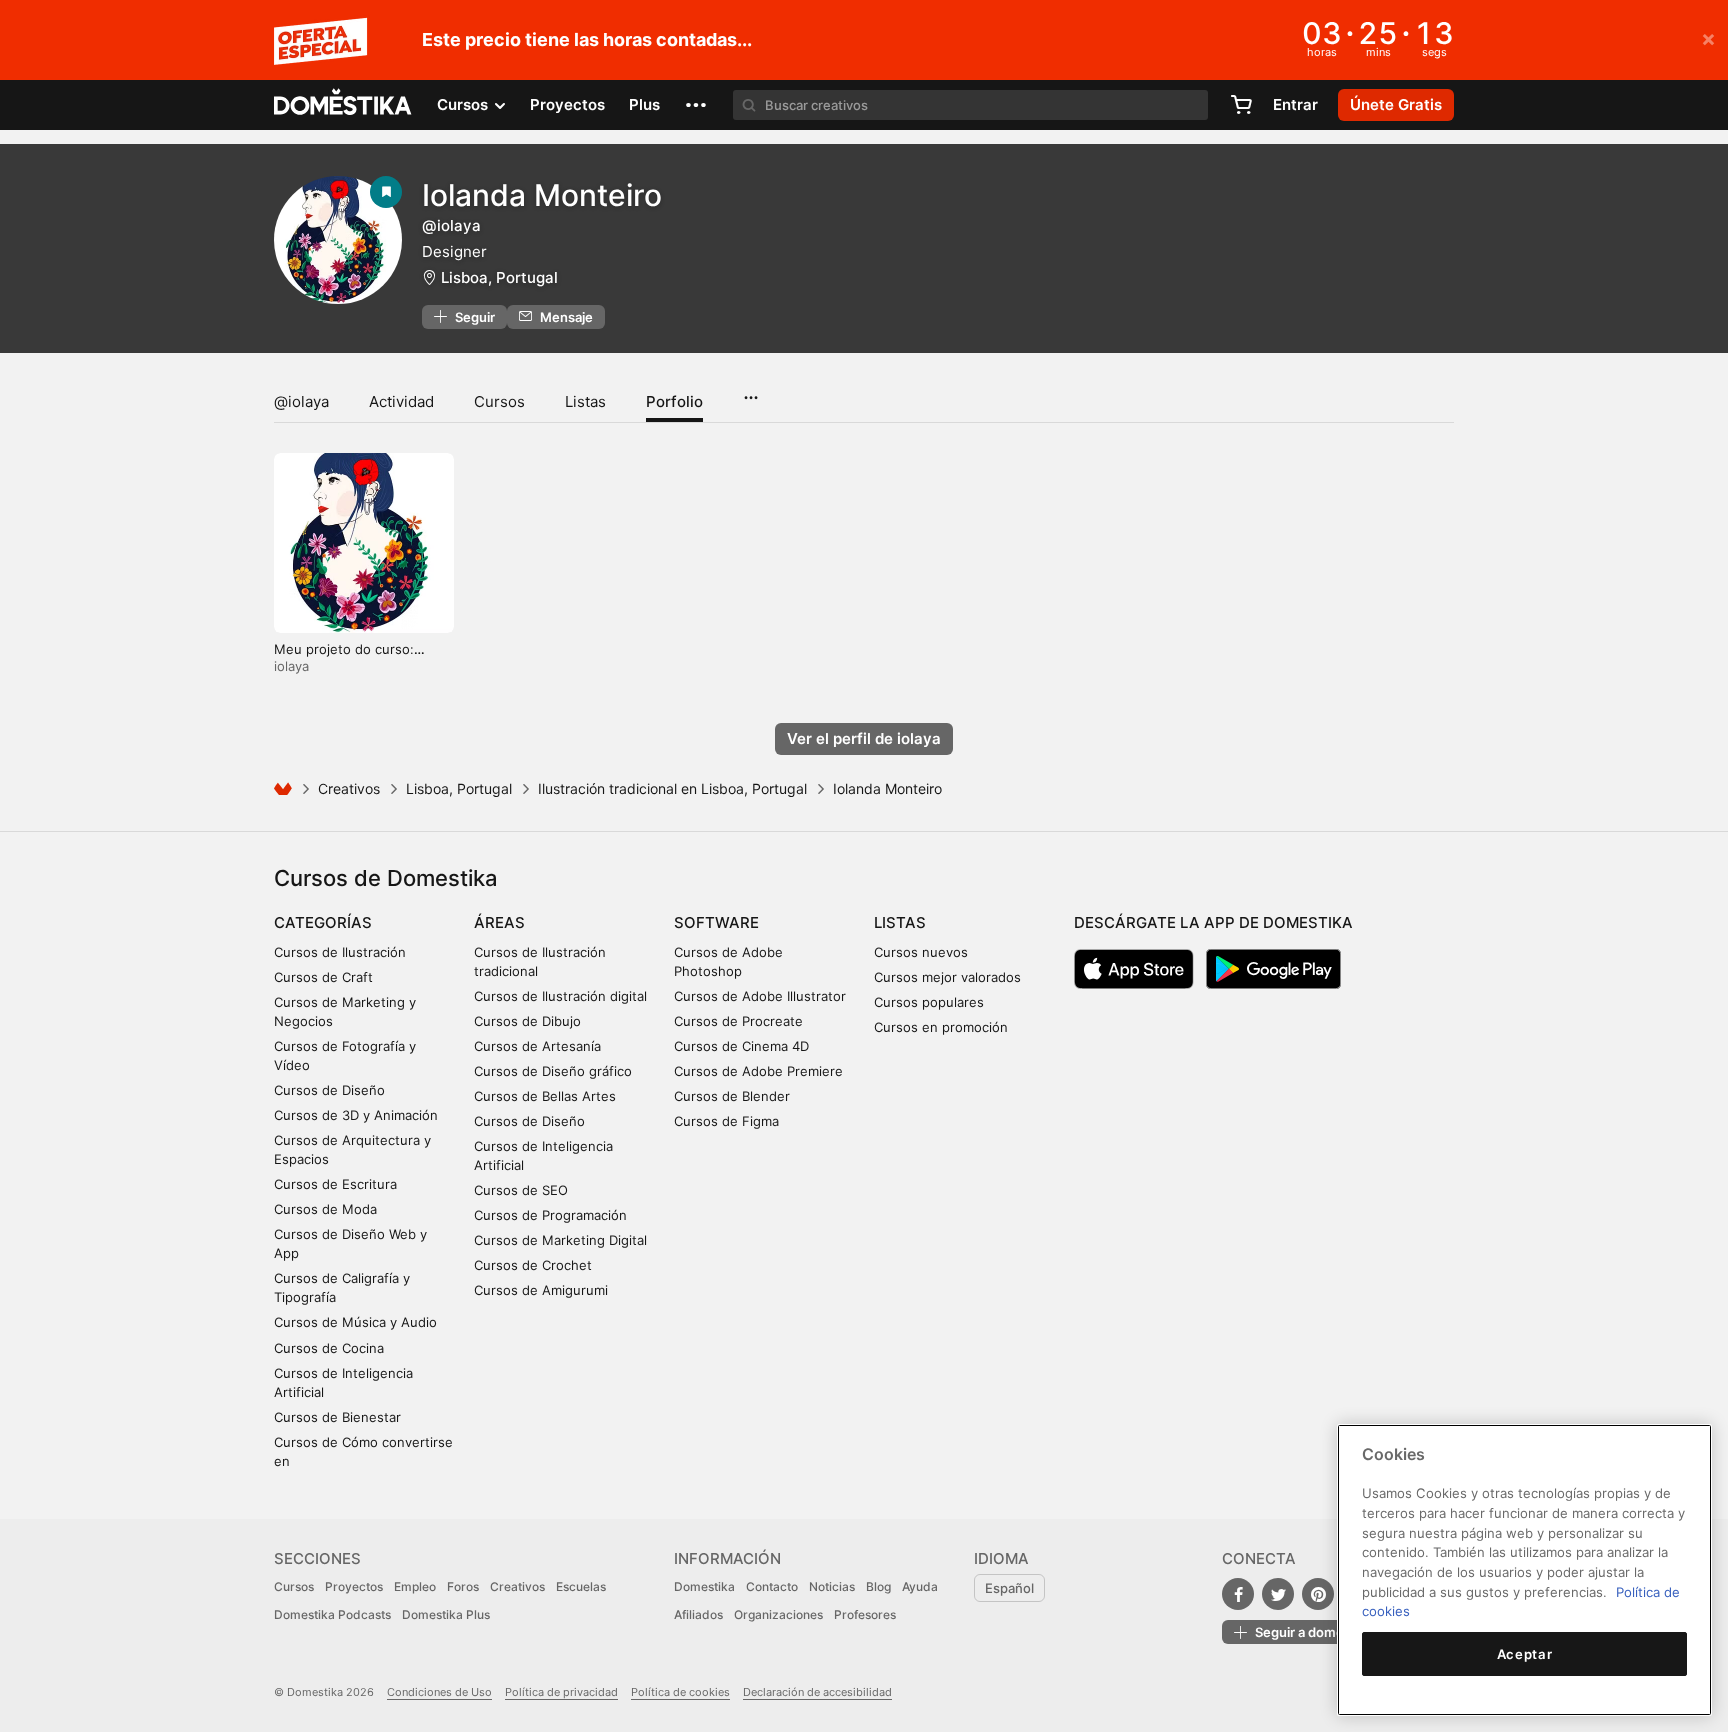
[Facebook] (1238, 1594)
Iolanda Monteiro (542, 195)
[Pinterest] (1318, 1594)
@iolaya (301, 401)
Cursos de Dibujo (527, 1021)
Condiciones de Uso (439, 1692)
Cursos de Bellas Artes (545, 1096)
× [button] (1708, 38)
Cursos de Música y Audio (355, 1322)
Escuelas (581, 1586)
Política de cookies (680, 1692)
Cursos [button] (464, 104)
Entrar (1295, 104)
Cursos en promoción (941, 1027)
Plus (644, 104)
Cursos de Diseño (329, 1090)
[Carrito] (1241, 105)
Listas (585, 401)
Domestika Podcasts (332, 1614)
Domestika (704, 1586)
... (750, 391)
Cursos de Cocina (329, 1348)
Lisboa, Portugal (499, 277)
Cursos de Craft (323, 977)
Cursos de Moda (325, 1209)
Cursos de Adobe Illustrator (760, 996)
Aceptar (1525, 1654)
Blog (878, 1586)
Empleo (415, 1586)
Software (716, 922)
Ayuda (920, 1586)
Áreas (499, 922)
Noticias (832, 1586)
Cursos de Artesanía (537, 1046)
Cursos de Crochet (533, 1265)
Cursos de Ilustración (340, 952)
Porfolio (674, 401)
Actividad (401, 401)
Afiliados (698, 1614)
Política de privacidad (561, 1692)
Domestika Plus (446, 1614)
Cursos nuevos (921, 952)
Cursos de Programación (550, 1215)
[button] (696, 105)
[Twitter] (1278, 1594)
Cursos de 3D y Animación (356, 1115)
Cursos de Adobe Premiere (758, 1071)
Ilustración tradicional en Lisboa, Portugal (672, 788)
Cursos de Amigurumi (541, 1290)
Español (1009, 1588)
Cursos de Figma (726, 1121)
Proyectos (567, 104)
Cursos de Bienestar (337, 1417)
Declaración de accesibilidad (817, 1692)
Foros (463, 1586)
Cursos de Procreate (738, 1021)
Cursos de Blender (732, 1096)
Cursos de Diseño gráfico (553, 1071)
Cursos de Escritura (335, 1184)
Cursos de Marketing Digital (560, 1240)
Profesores (865, 1614)
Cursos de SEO (521, 1190)
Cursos (499, 401)
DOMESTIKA (343, 105)
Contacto (772, 1586)
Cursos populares (929, 1002)
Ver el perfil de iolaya (864, 738)
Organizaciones (778, 1614)
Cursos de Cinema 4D (741, 1046)
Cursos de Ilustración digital (560, 996)
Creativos (349, 788)
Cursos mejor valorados (947, 977)
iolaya (291, 666)
